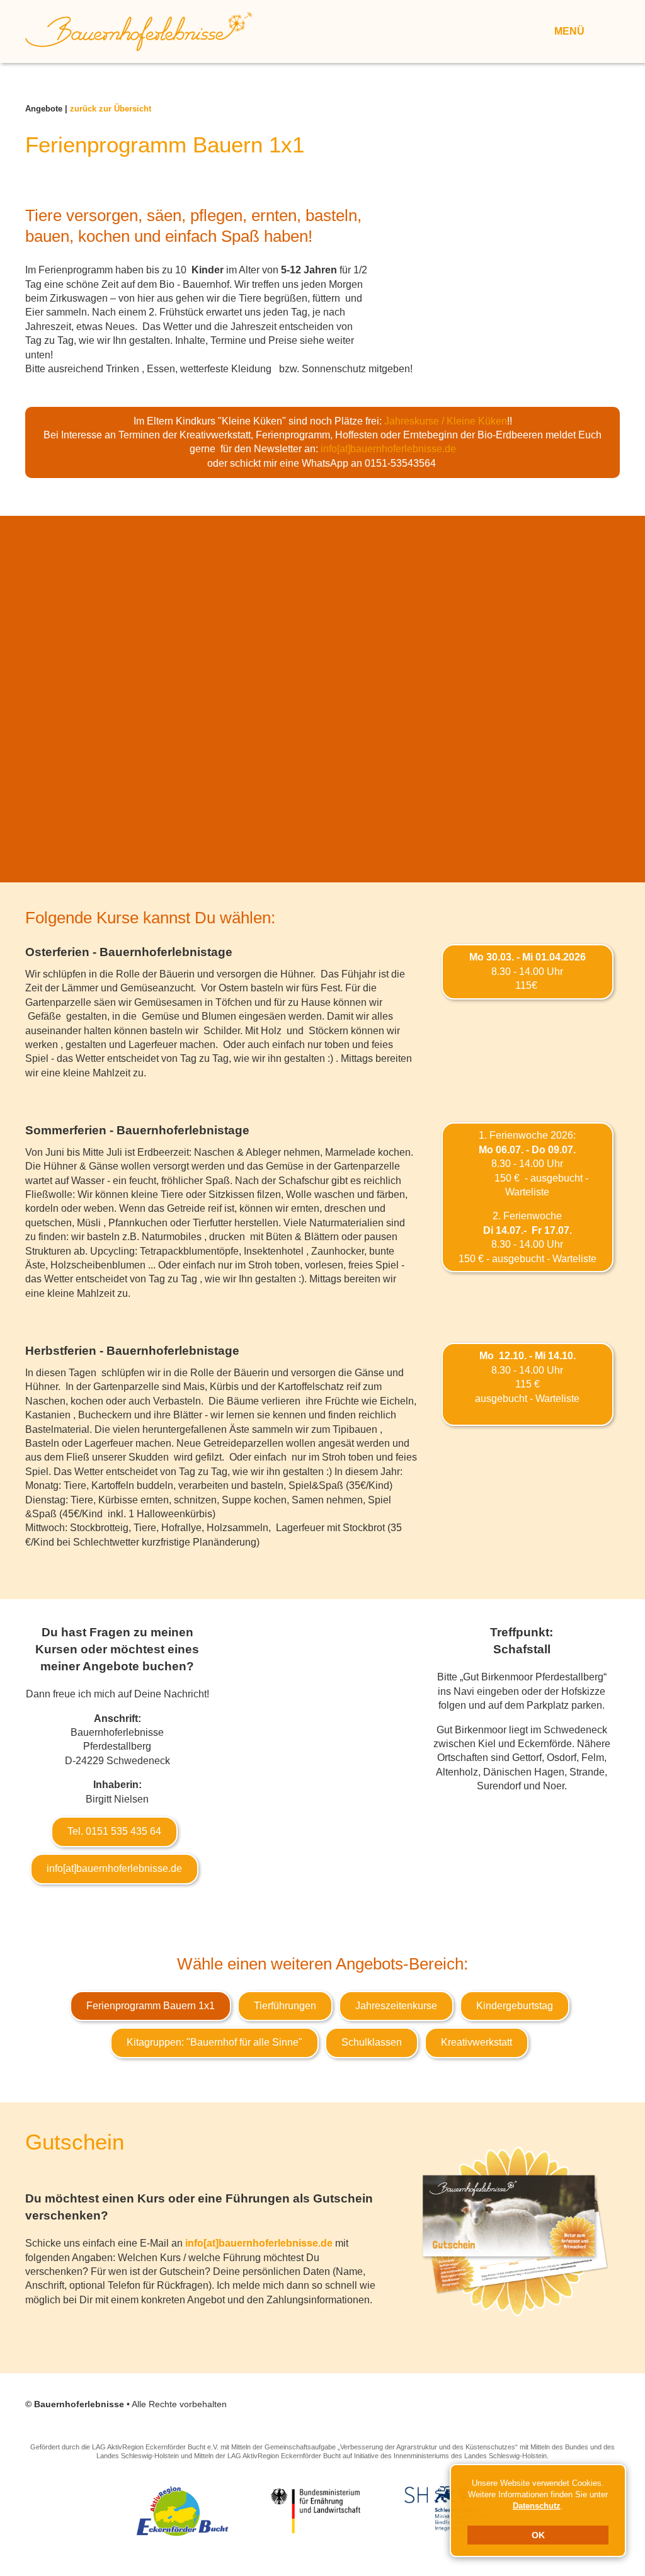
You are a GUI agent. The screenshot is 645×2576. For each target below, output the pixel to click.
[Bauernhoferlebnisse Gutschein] (516, 2231)
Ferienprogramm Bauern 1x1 (151, 2006)
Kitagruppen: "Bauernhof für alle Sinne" (214, 2042)
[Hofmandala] (95, 617)
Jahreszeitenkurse (396, 2006)
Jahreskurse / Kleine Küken (446, 421)
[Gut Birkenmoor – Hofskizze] (325, 1752)
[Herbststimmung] (322, 768)
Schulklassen (372, 2042)
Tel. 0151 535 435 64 (114, 1831)
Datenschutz (537, 2506)
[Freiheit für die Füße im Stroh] (247, 617)
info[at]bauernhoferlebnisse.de (388, 449)
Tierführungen (285, 2006)
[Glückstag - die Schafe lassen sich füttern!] (550, 617)
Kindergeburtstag (515, 2006)
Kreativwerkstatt (477, 2042)
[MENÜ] (602, 30)
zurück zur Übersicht (111, 109)
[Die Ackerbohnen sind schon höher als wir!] (398, 617)
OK (538, 2535)
